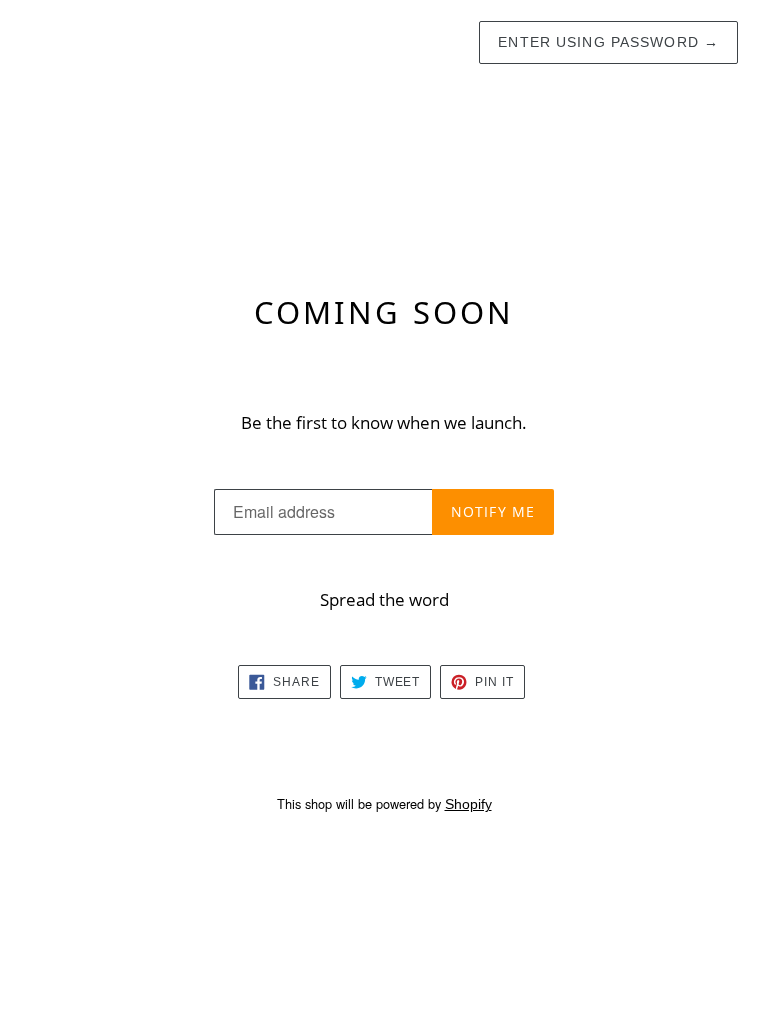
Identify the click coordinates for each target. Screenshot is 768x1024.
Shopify (468, 804)
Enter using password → (608, 42)
